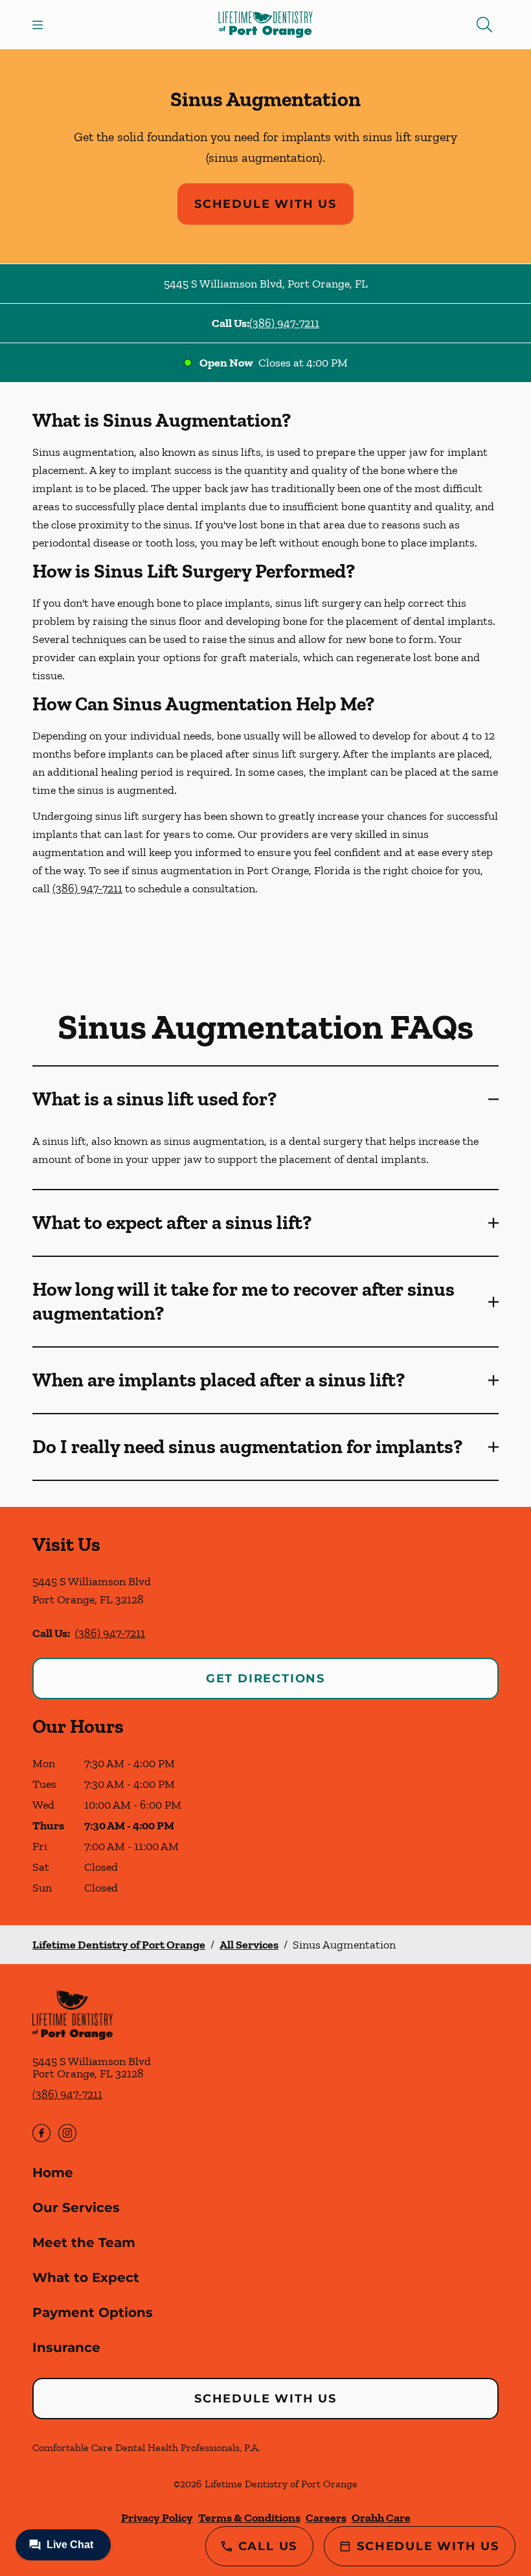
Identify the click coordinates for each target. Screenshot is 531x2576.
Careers (326, 2518)
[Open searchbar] (484, 25)
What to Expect (86, 2277)
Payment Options (93, 2312)
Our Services (76, 2208)
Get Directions (265, 1678)
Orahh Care (381, 2518)
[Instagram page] (67, 2133)
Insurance (66, 2347)
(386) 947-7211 (284, 323)
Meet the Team (84, 2243)
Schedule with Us (265, 204)
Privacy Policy (157, 2518)
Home (53, 2173)
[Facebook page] (41, 2133)
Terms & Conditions (249, 2518)
